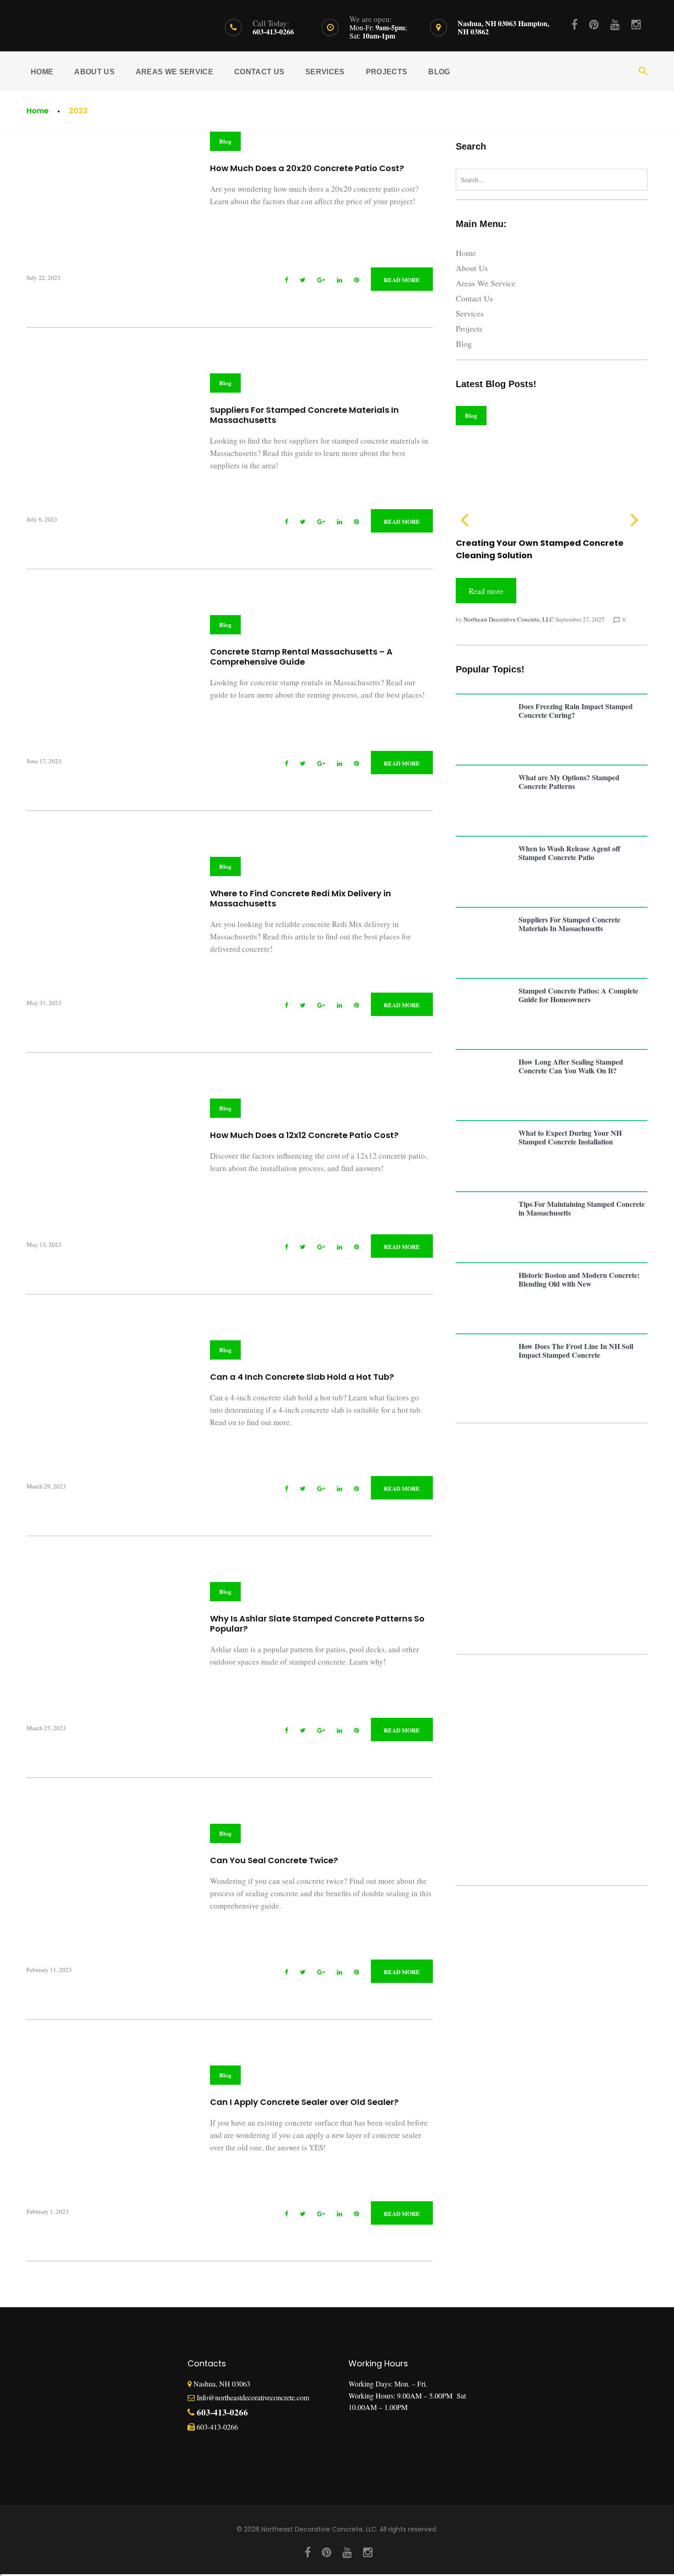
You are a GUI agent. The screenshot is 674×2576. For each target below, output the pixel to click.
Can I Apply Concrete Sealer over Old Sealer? (304, 2102)
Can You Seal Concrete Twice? (274, 1860)
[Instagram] (636, 24)
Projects (387, 72)
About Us (94, 72)
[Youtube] (615, 24)
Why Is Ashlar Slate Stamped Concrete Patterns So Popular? (317, 1624)
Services (325, 72)
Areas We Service (174, 72)
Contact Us (259, 72)
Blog (439, 72)
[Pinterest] (594, 24)
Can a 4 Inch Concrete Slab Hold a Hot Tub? (302, 1377)
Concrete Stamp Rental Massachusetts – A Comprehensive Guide (301, 657)
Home (42, 72)
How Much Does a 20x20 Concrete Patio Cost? (307, 168)
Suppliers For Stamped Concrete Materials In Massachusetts (304, 415)
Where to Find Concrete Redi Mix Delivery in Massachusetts (301, 898)
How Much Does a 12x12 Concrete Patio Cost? (304, 1135)
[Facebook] (575, 24)
